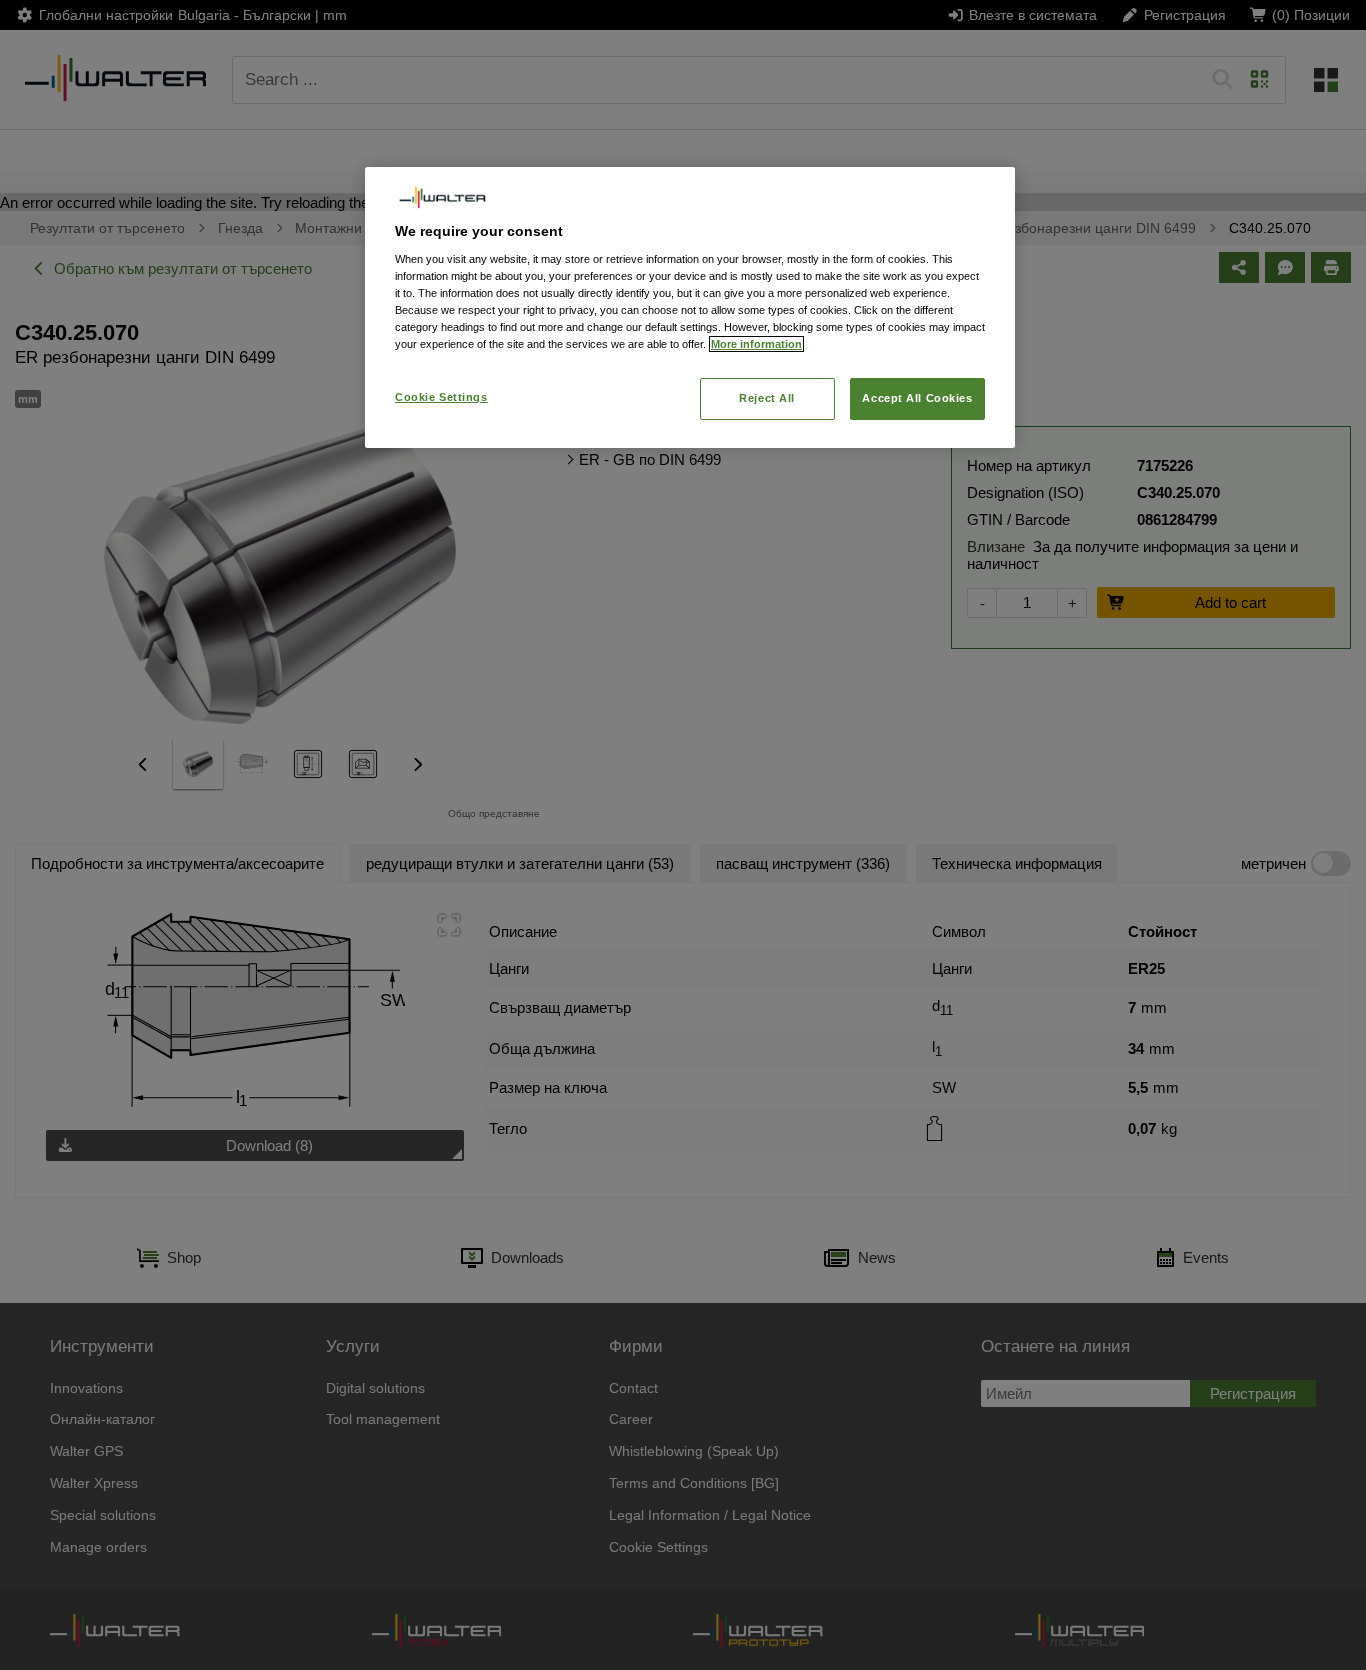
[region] (690, 307)
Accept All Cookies (917, 398)
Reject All (767, 398)
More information (756, 344)
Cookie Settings (441, 397)
